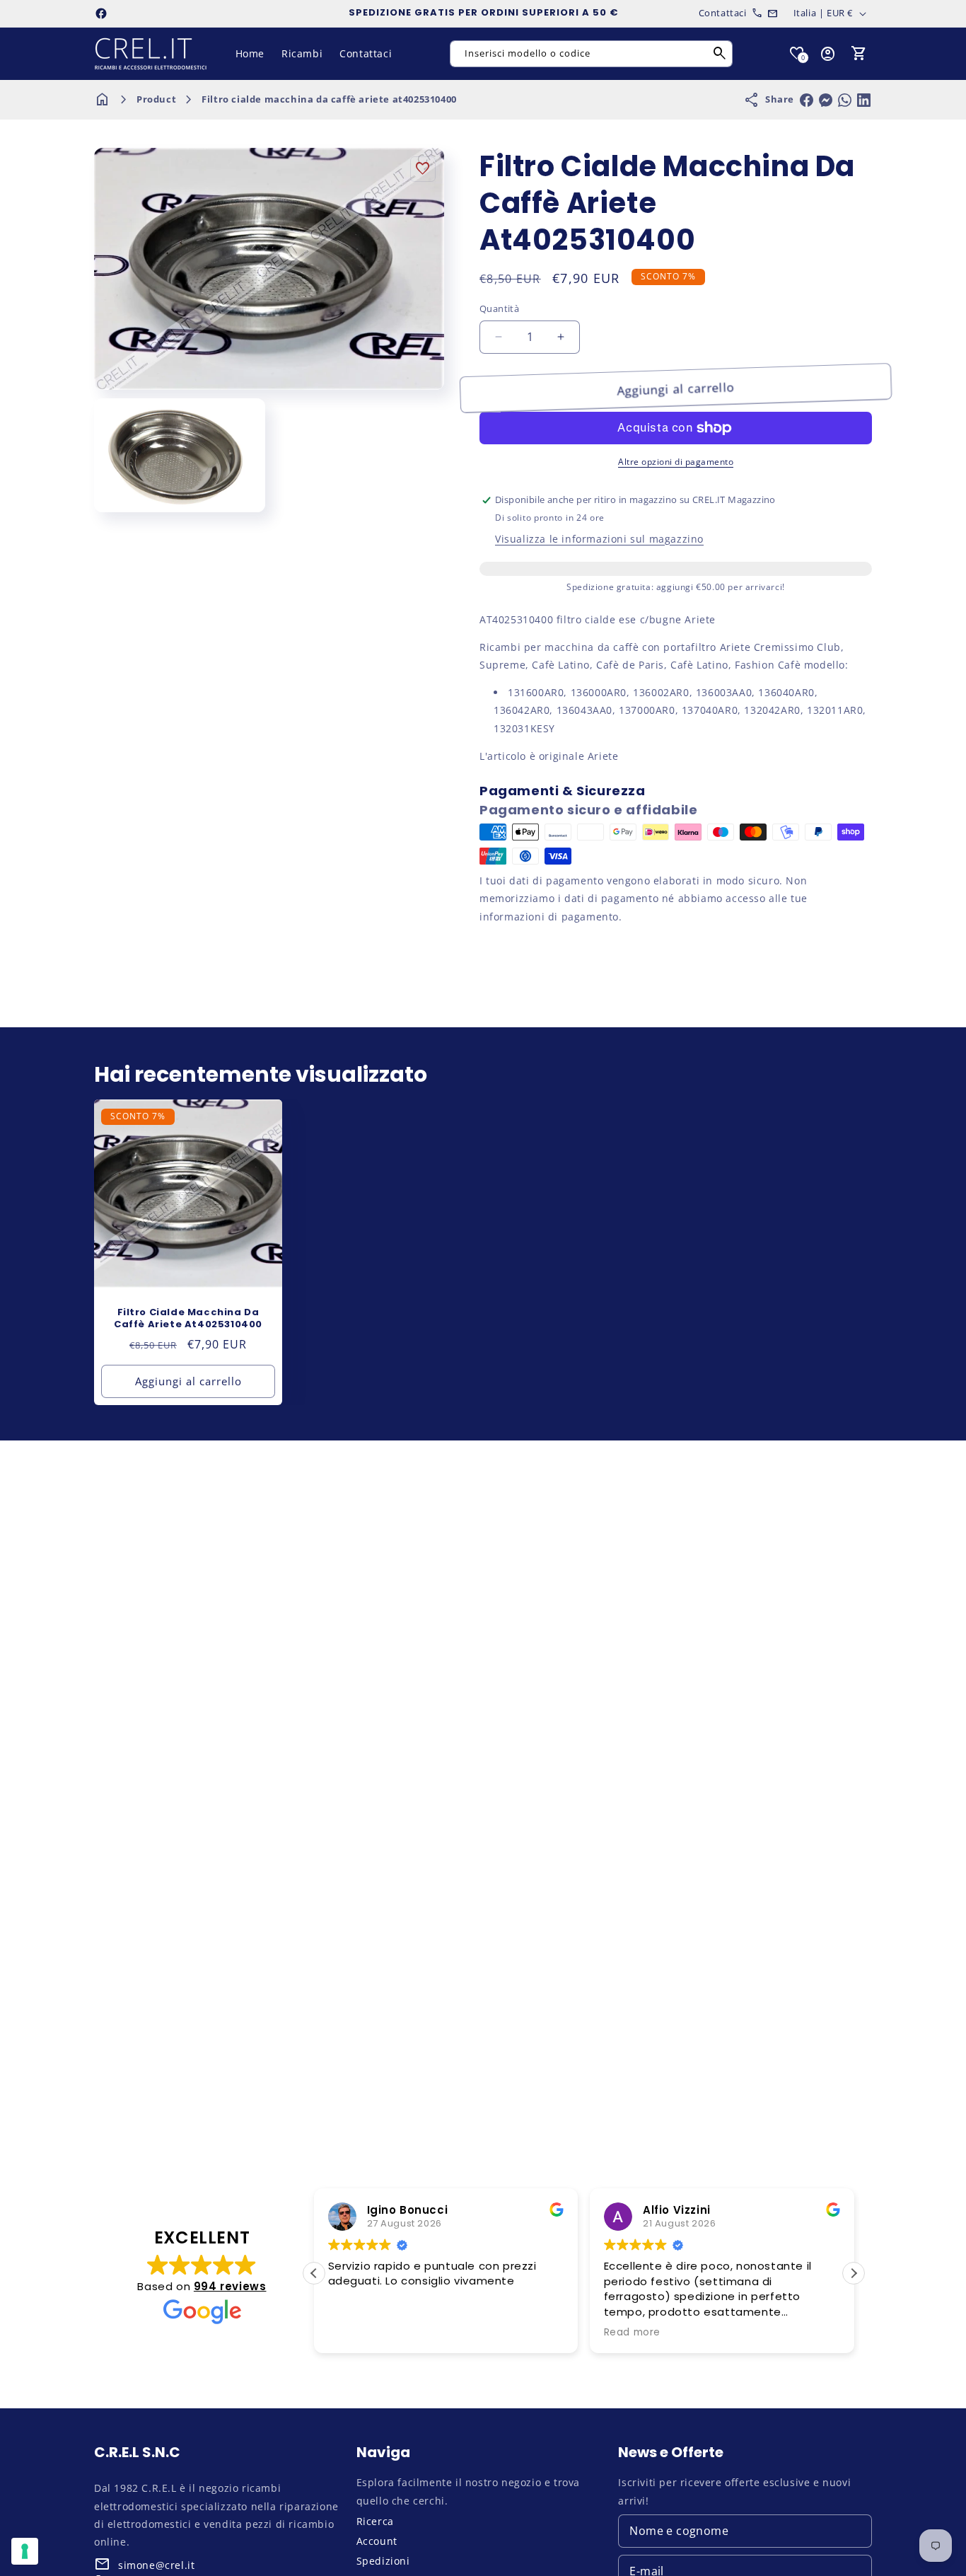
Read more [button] (632, 2333)
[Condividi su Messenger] (826, 100)
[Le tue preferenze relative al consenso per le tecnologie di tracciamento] (25, 2551)
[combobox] (591, 54)
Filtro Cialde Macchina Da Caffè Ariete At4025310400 (188, 1319)
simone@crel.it (156, 2565)
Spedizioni (383, 2561)
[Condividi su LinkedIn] (864, 100)
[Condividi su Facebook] (807, 100)
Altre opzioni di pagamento (676, 462)
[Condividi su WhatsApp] (845, 100)
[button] (859, 54)
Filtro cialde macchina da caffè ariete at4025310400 (329, 99)
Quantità (499, 308)
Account (377, 2541)
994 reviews (230, 2286)
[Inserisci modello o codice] (720, 54)
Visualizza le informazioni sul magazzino (599, 539)
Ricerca (375, 2521)
